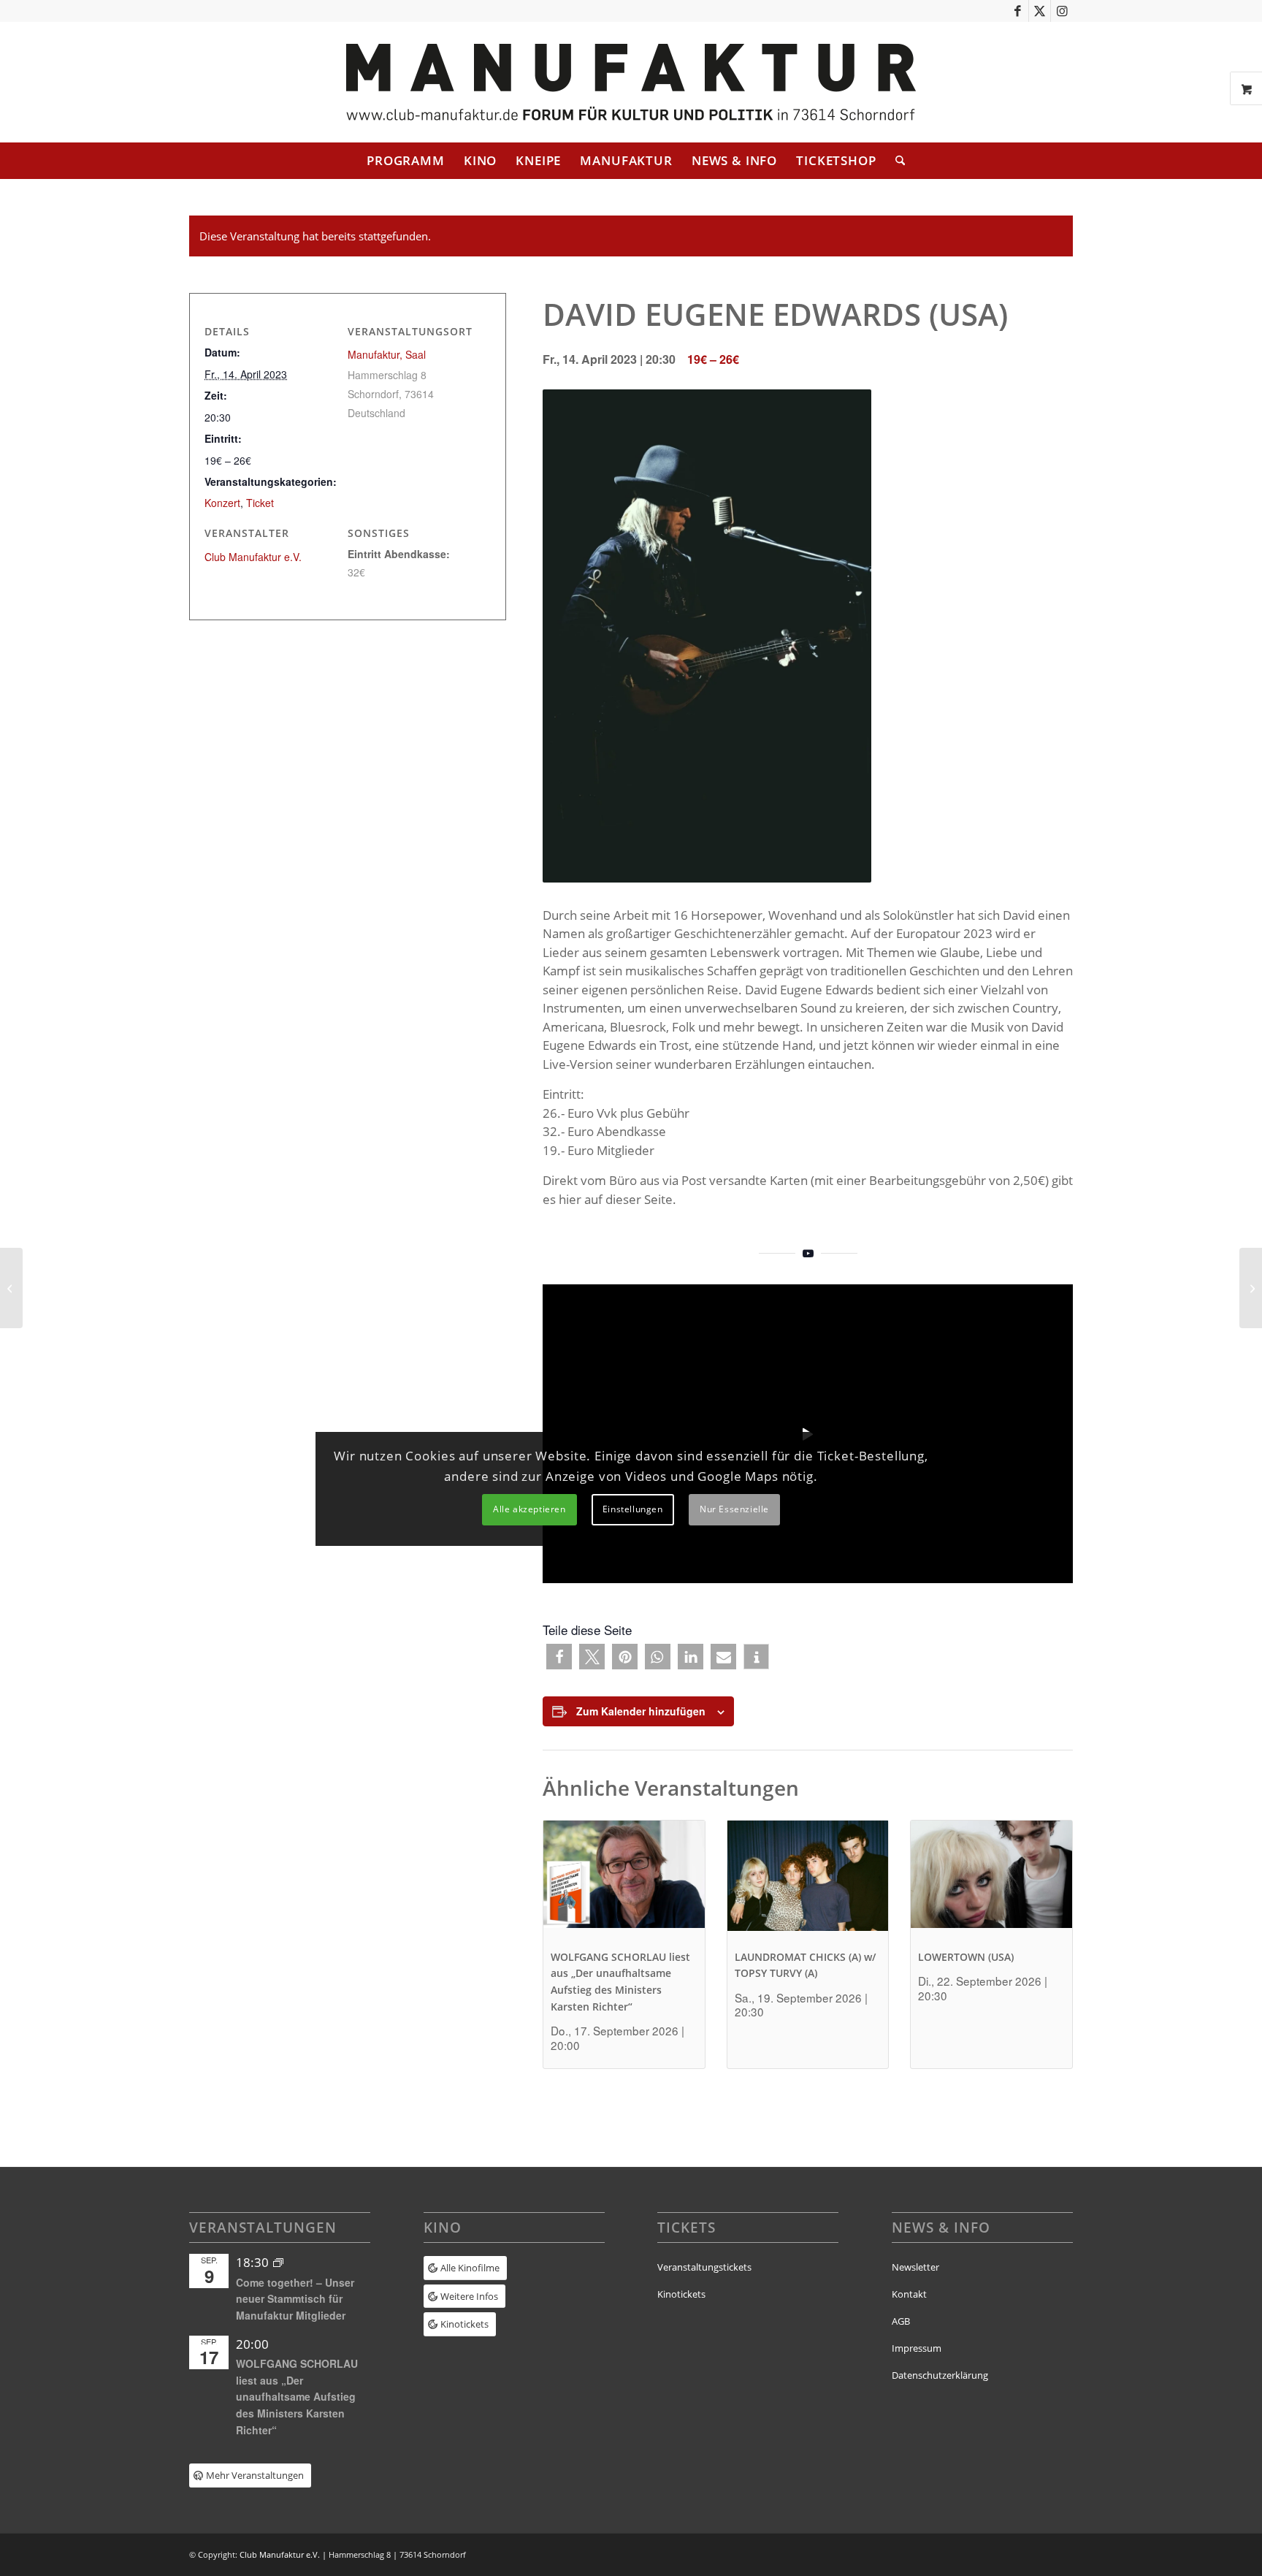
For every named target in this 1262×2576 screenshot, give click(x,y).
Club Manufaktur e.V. (253, 557)
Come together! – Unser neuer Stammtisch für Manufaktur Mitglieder (295, 2299)
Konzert (222, 503)
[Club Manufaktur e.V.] (631, 82)
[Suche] (895, 161)
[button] (559, 1657)
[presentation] (624, 1881)
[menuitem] (406, 161)
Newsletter (915, 2267)
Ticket (260, 503)
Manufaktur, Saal (387, 354)
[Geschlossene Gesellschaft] (1251, 1288)
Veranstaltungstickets (704, 2267)
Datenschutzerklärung (940, 2375)
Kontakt (909, 2294)
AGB (901, 2321)
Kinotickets (681, 2294)
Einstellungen (633, 1509)
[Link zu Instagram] (1062, 11)
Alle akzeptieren (529, 1509)
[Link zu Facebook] (1018, 11)
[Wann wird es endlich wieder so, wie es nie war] (11, 1288)
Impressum (917, 2348)
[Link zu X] (1040, 11)
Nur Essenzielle (734, 1509)
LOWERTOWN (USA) (966, 1957)
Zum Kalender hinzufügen (641, 1711)
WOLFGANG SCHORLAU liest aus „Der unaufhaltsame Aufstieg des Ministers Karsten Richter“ (297, 2397)
